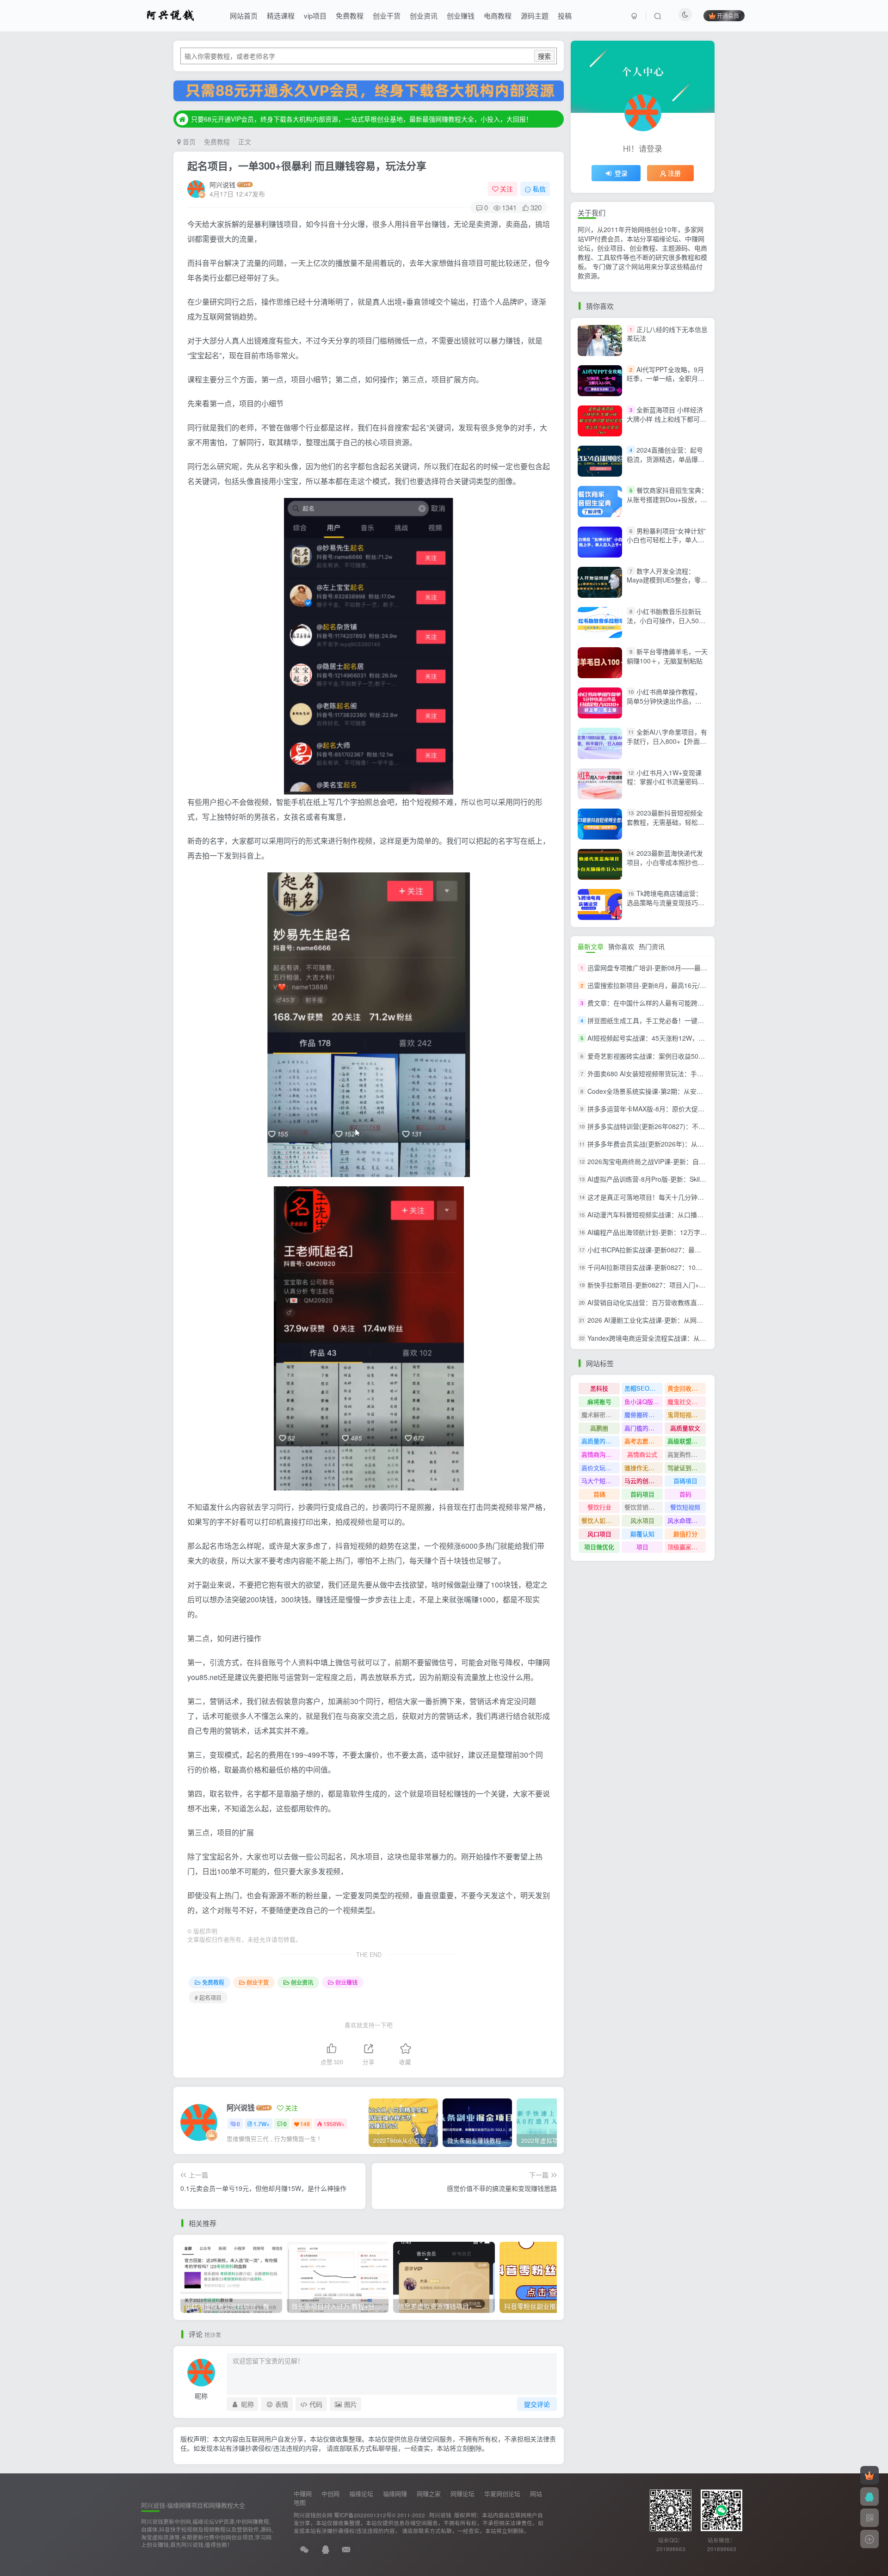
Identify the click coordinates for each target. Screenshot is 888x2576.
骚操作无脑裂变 (644, 1468)
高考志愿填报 (642, 1441)
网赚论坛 (462, 2493)
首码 (685, 1494)
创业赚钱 (461, 15)
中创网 (330, 2493)
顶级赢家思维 (685, 1547)
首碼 (599, 1494)
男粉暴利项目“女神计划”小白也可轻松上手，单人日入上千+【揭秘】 (666, 540)
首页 (188, 141)
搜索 (544, 56)
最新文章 (591, 946)
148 (305, 2124)
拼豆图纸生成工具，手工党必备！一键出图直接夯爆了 (665, 1020)
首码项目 (642, 1494)
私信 (539, 189)
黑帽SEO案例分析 (644, 1388)
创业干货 (387, 15)
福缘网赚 (395, 2493)
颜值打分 (685, 1534)
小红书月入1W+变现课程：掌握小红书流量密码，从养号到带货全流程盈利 (666, 782)
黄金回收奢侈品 (687, 1388)
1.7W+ (262, 2124)
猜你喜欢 (621, 946)
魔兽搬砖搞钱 (642, 1414)
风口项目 (599, 1534)
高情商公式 (642, 1454)
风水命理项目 (685, 1520)
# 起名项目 (208, 1997)
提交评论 (537, 2404)
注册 (674, 173)
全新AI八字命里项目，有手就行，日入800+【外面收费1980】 (667, 741)
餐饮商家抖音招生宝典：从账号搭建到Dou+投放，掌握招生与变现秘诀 (667, 499)
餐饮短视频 (685, 1507)
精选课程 (281, 15)
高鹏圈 (599, 1428)
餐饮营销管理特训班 (644, 1507)
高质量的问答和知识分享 (601, 1441)
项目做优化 (599, 1547)
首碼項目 (685, 1481)
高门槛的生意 (642, 1428)
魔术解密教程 (599, 1414)
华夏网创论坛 (502, 2493)
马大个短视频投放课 (601, 1481)
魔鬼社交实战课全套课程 (687, 1401)
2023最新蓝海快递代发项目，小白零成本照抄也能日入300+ (666, 862)
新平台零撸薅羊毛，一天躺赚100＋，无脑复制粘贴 (667, 656)
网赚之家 (429, 2493)
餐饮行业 (599, 1507)
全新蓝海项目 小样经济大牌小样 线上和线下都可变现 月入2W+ (666, 419)
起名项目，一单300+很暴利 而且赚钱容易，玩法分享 (307, 166)
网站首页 (244, 15)
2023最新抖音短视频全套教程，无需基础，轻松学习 (666, 822)
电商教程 (498, 15)
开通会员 (728, 15)
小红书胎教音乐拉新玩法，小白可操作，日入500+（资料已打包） (666, 620)
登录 (621, 173)
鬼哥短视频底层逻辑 (687, 1414)
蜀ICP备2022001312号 (363, 2515)
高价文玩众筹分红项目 (601, 1468)
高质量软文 (685, 1428)
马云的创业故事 (644, 1481)
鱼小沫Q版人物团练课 (644, 1401)
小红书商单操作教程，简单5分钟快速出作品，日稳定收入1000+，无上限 (664, 701)
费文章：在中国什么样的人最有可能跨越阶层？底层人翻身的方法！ (684, 1003)
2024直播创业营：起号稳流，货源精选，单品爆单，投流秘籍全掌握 (665, 459)
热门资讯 (652, 946)
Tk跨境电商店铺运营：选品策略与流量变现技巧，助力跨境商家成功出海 (666, 902)
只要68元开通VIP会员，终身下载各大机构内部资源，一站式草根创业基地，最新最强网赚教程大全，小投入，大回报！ (362, 119)
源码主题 (535, 15)
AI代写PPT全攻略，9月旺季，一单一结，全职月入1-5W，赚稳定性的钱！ (666, 378)
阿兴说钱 (222, 184)
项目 (642, 1547)
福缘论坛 (361, 2493)
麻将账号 (599, 1401)
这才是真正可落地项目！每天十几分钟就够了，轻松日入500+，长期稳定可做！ (702, 1197)
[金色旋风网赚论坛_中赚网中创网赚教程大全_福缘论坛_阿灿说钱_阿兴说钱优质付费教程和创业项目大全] (170, 14)
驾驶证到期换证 (687, 1468)
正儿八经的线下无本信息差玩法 (667, 334)
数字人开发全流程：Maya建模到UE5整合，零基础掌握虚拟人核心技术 (667, 580)
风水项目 (642, 1520)
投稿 (565, 15)
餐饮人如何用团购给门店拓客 (601, 1520)
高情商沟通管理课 (601, 1454)
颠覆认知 (642, 1534)
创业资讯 (424, 15)
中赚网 (303, 2493)
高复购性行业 (685, 1454)
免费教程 (350, 15)
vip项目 (315, 15)
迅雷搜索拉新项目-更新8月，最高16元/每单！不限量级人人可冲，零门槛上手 (699, 985)
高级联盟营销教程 (687, 1441)
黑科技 (599, 1388)
